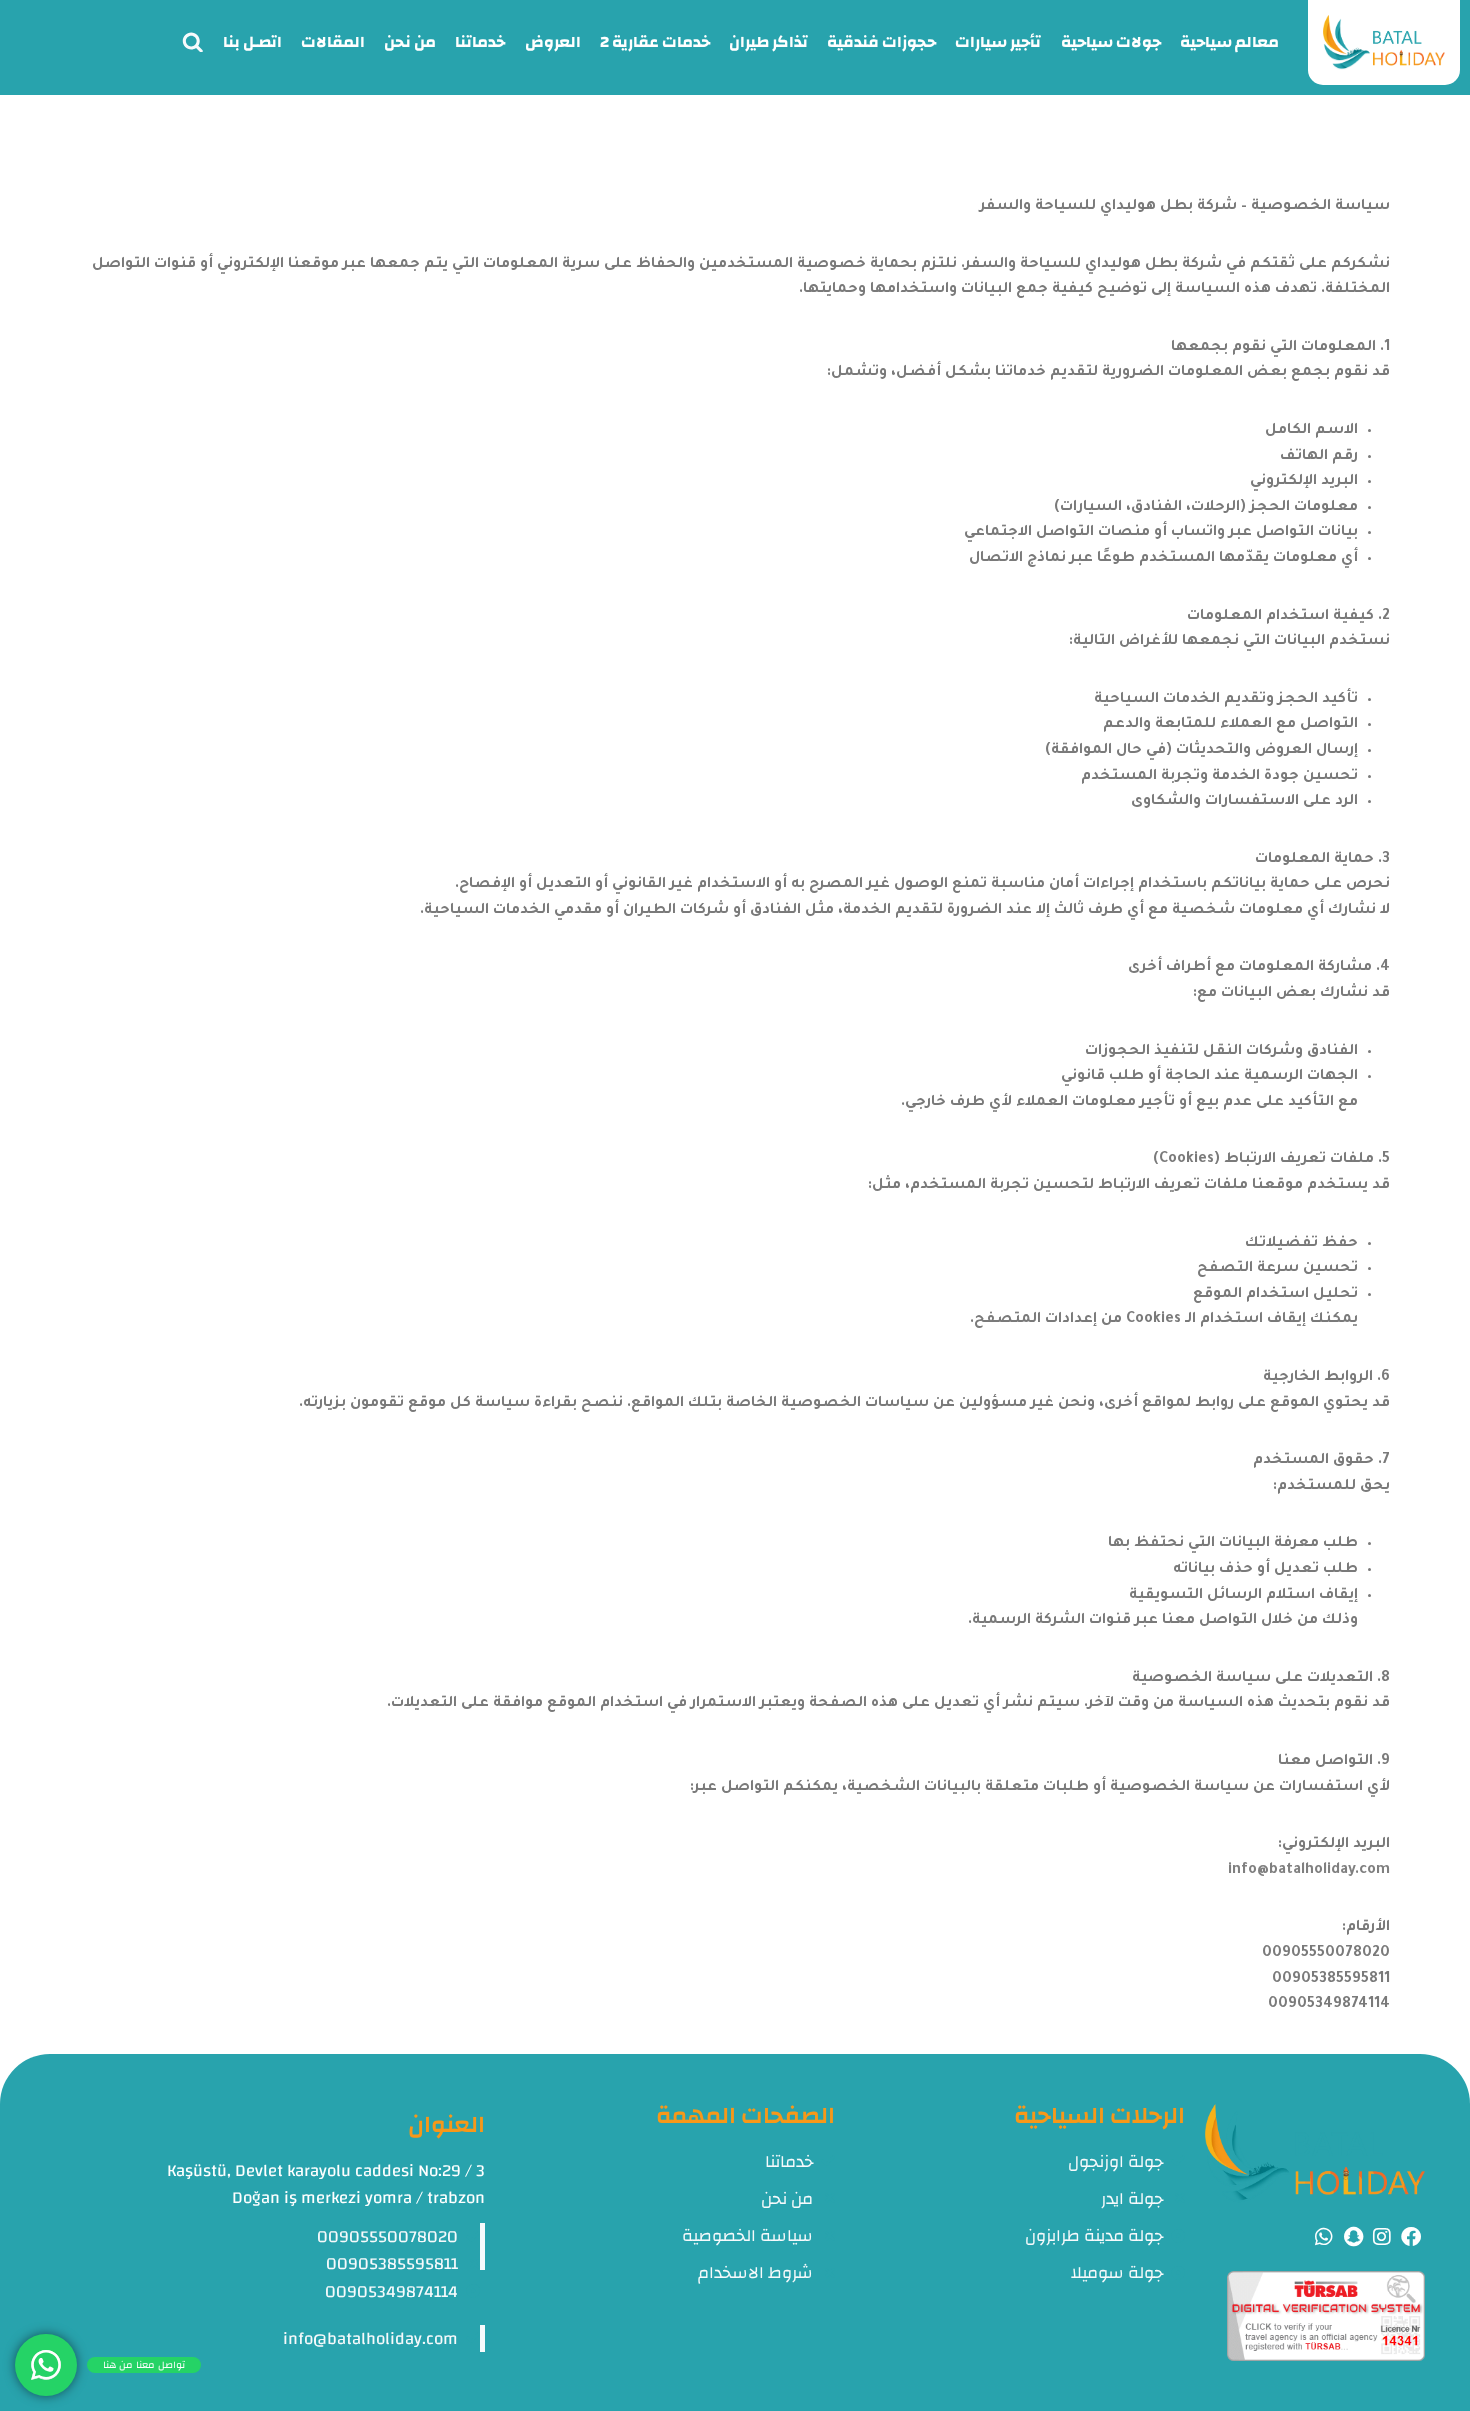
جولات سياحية (1111, 42)
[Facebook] (1411, 2237)
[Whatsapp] (1324, 2237)
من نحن (410, 42)
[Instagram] (1382, 2237)
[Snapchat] (1353, 2237)
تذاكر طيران (768, 42)
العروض (553, 42)
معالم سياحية (1229, 42)
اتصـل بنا (252, 42)
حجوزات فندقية (881, 42)
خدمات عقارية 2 (655, 42)
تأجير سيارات (998, 42)
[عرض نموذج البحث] (193, 43)
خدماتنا (480, 42)
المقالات (333, 42)
